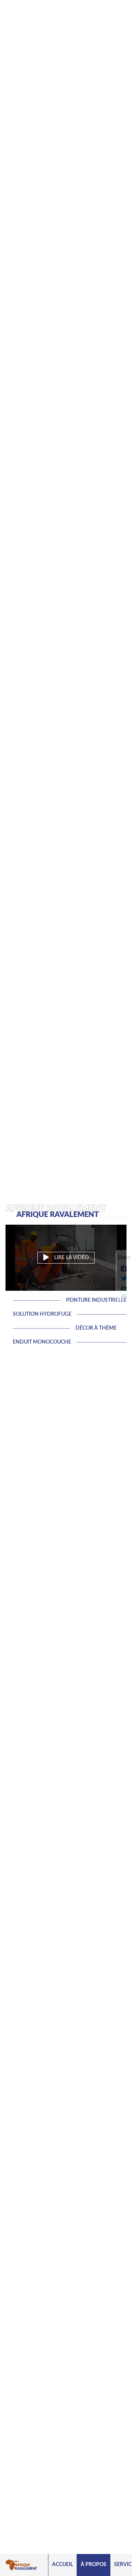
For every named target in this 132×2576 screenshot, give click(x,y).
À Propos (93, 2565)
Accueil (63, 2565)
